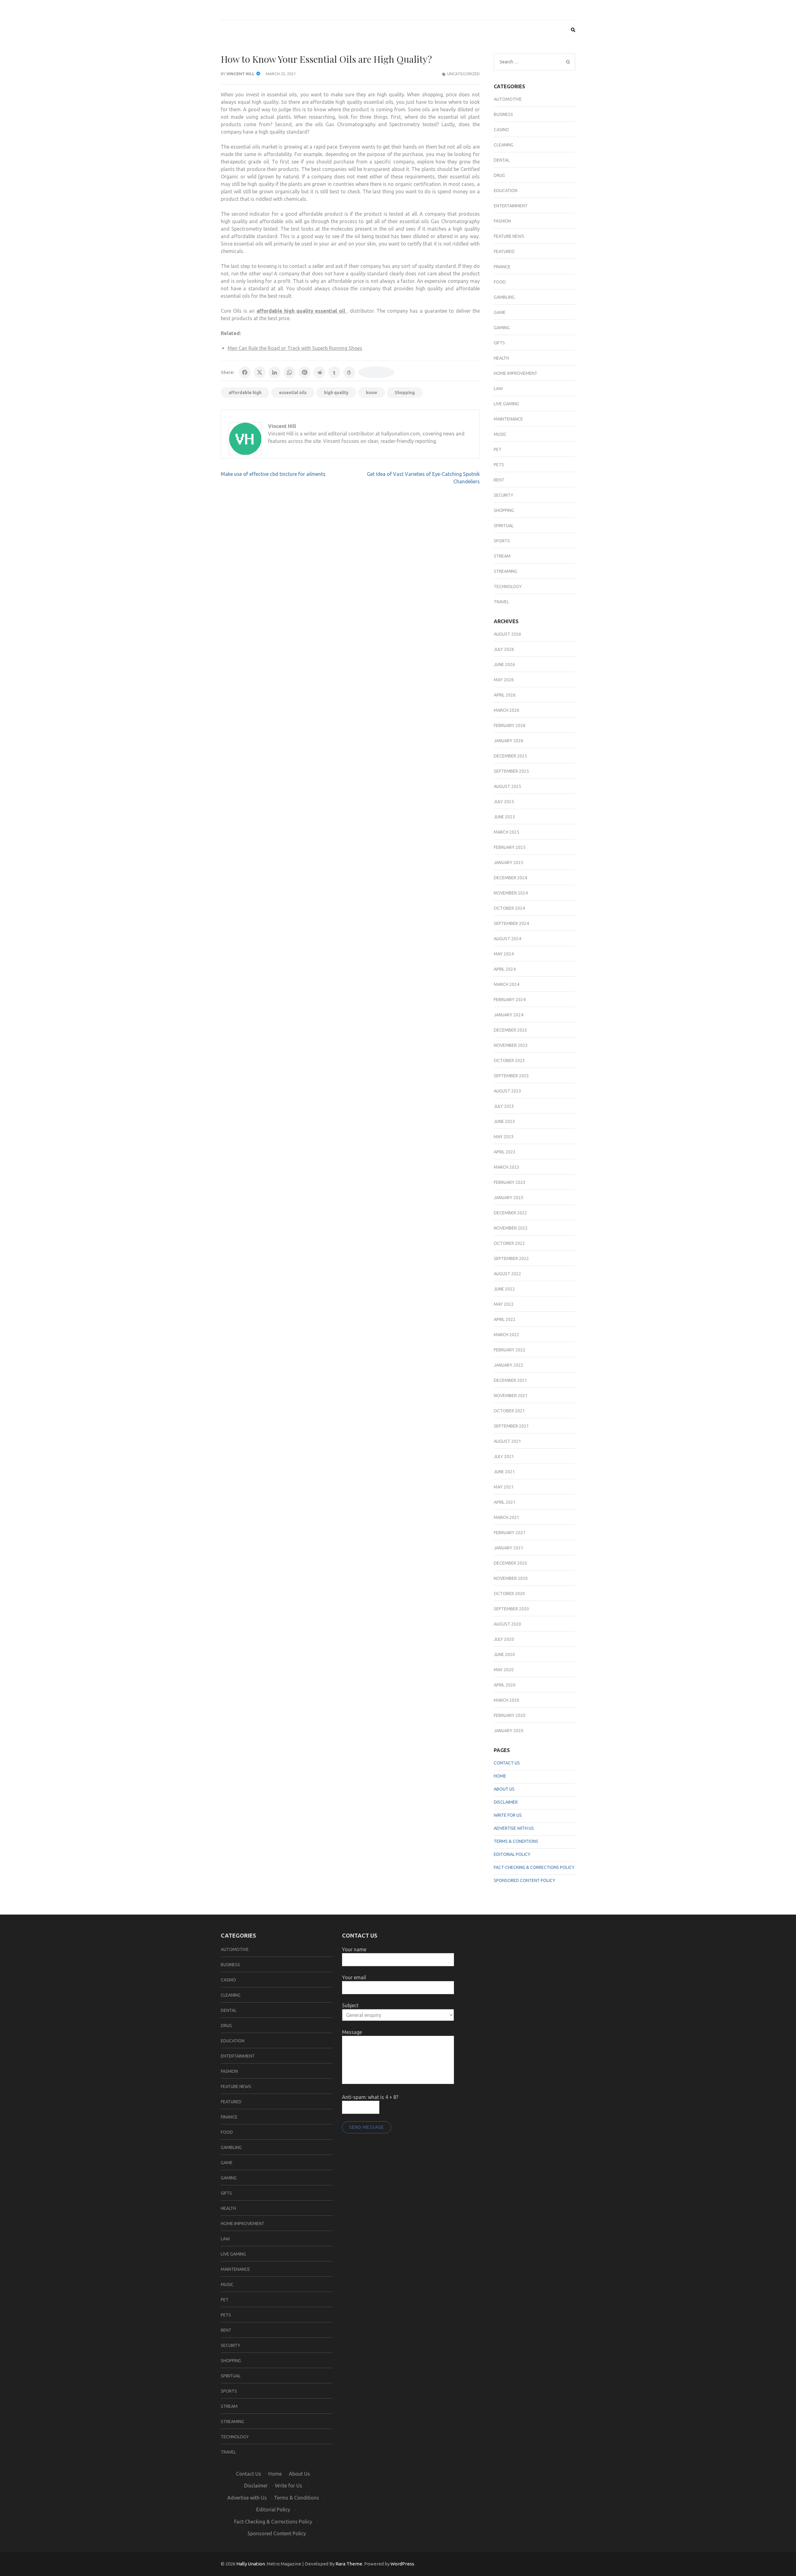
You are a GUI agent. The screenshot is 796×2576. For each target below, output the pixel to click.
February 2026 (510, 725)
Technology (508, 586)
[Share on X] (260, 372)
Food (500, 282)
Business (503, 114)
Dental (502, 160)
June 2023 (504, 1121)
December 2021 (510, 1380)
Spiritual (504, 526)
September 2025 (511, 771)
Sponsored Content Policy (525, 1880)
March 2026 (507, 710)
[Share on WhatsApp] (289, 372)
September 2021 (511, 1426)
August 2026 (507, 634)
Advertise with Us (514, 1828)
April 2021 (505, 1502)
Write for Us (508, 1815)
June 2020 (504, 1654)
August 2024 (507, 939)
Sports (502, 541)
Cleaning (504, 145)
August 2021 (507, 1441)
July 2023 (504, 1106)
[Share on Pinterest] (304, 372)
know (372, 393)
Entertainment (511, 206)
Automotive (508, 99)
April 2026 (505, 695)
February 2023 (510, 1182)
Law (498, 389)
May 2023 (504, 1137)
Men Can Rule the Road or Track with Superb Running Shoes (295, 348)
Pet (498, 449)
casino (501, 130)
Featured (504, 251)
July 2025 (504, 802)
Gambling (504, 297)
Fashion (502, 221)
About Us (504, 1789)
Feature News (509, 236)
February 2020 (510, 1715)
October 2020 (509, 1594)
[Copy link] (376, 372)
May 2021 (504, 1487)
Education (506, 191)
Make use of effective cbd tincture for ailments (273, 474)
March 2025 (507, 832)
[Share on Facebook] (245, 372)
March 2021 (507, 1517)
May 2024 (504, 954)
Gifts (499, 343)
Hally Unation (251, 2564)
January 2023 (509, 1198)
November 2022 (511, 1228)
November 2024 (511, 893)
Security (504, 495)
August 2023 (507, 1091)
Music (500, 434)
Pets (499, 465)
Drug (499, 175)
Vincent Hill (241, 74)
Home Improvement (516, 373)
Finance (502, 267)
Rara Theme (349, 2564)
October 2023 (509, 1060)
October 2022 (509, 1243)
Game (500, 312)
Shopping (405, 393)
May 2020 (504, 1670)
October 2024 (509, 908)
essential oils (293, 393)
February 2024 (510, 1000)
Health (501, 358)
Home (500, 1776)
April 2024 (505, 969)
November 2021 (511, 1396)
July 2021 (504, 1456)
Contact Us (507, 1763)
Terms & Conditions (516, 1841)
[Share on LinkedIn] (275, 372)
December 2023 (510, 1030)
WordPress (402, 2564)
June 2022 (504, 1289)
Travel (501, 602)
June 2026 (504, 665)
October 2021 (509, 1411)
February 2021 (510, 1533)
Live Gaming (506, 404)
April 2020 (505, 1685)
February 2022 (510, 1350)
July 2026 (504, 649)
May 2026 (504, 680)
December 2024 (510, 878)
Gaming (502, 328)
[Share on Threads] (349, 372)
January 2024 (509, 1015)
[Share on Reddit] (319, 372)
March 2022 (507, 1335)
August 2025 (507, 786)
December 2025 (510, 756)
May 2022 (504, 1304)
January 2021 (509, 1548)
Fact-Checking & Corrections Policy (534, 1867)
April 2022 (505, 1319)
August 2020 (507, 1624)
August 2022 (507, 1274)
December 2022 (510, 1213)
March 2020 (507, 1700)
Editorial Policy (512, 1854)
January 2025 (509, 862)
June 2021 (504, 1472)
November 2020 (511, 1578)
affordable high (245, 393)
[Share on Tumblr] (334, 372)
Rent (499, 480)
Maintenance (508, 419)
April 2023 (505, 1152)
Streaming (505, 571)
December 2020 (510, 1563)
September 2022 (511, 1258)
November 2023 (511, 1045)
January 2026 (509, 741)
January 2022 (509, 1365)
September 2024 (511, 923)
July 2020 (504, 1639)
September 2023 (511, 1076)
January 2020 (509, 1731)
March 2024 (507, 984)
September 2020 (511, 1609)
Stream (502, 556)
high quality (336, 393)
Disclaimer (506, 1802)
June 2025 (504, 817)
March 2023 (507, 1167)
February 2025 (510, 847)
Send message (367, 2127)
